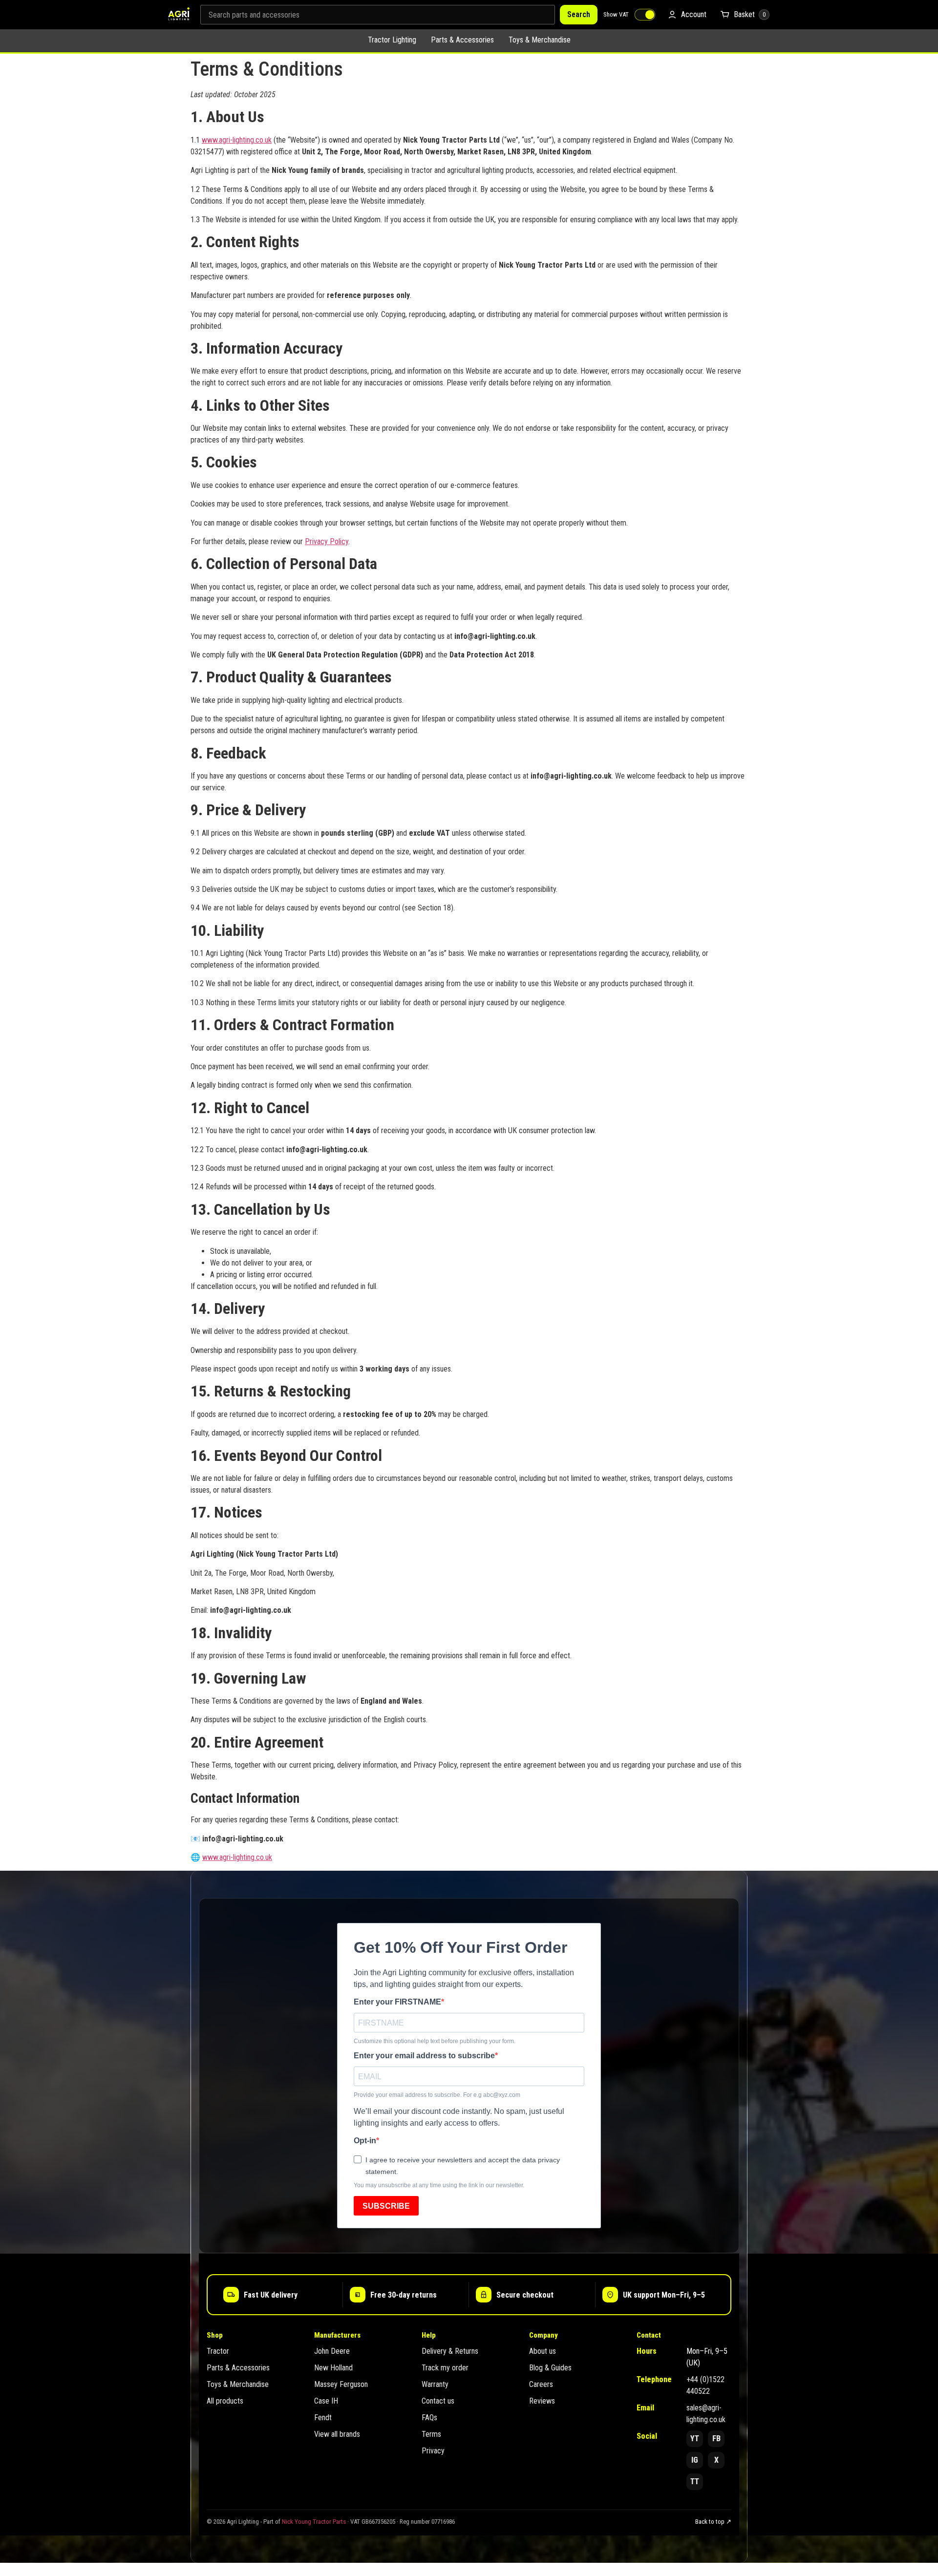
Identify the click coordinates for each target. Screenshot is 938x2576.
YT (695, 2439)
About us (543, 2351)
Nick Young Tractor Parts (314, 2522)
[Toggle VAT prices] (645, 15)
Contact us (438, 2401)
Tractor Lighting (392, 40)
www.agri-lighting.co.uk (237, 140)
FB (716, 2439)
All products (225, 2401)
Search (579, 14)
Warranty (435, 2384)
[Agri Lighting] (179, 15)
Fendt (323, 2418)
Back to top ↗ (713, 2522)
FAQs (429, 2418)
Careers (541, 2384)
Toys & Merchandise (540, 40)
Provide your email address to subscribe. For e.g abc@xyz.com (437, 2095)
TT (695, 2481)
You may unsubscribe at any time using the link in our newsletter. (439, 2185)
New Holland (333, 2368)
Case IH (326, 2401)
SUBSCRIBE (386, 2206)
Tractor (218, 2351)
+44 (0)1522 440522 (705, 2385)
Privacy (433, 2451)
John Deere (332, 2351)
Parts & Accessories (462, 40)
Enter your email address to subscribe (424, 2056)
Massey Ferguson (341, 2384)
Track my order (445, 2368)
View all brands (337, 2434)
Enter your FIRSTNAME (397, 2002)
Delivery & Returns (450, 2351)
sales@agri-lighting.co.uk (706, 2414)
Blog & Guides (550, 2368)
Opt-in (365, 2141)
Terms (431, 2434)
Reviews (542, 2401)
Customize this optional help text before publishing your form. (435, 2041)
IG (695, 2460)
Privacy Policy (327, 541)
